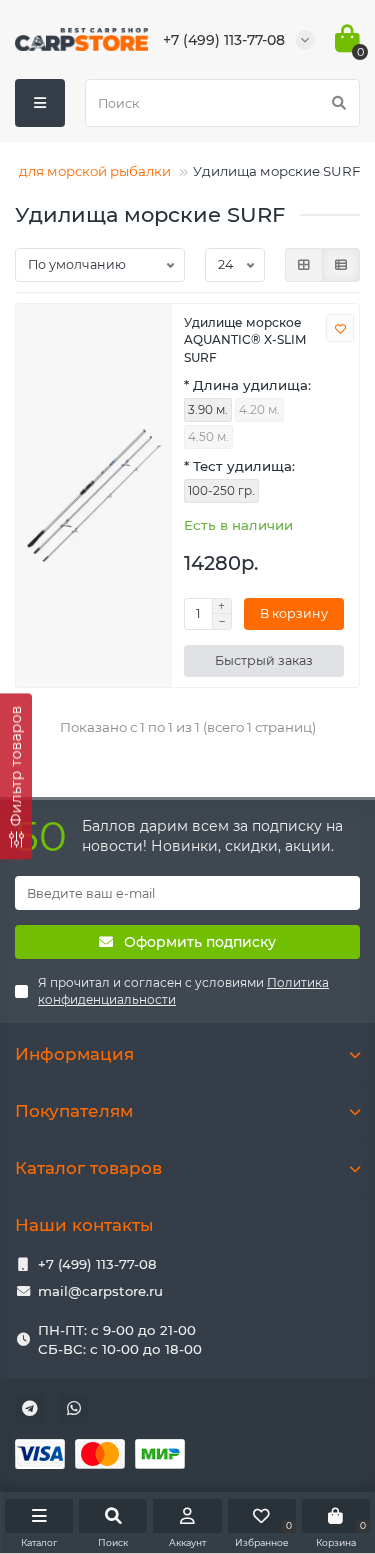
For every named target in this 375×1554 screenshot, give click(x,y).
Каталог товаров (88, 1168)
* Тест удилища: (239, 466)
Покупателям (74, 1111)
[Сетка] (304, 265)
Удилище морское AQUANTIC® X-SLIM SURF (245, 339)
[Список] (341, 265)
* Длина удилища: (247, 385)
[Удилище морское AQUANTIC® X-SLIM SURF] (94, 496)
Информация (74, 1054)
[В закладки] (340, 328)
